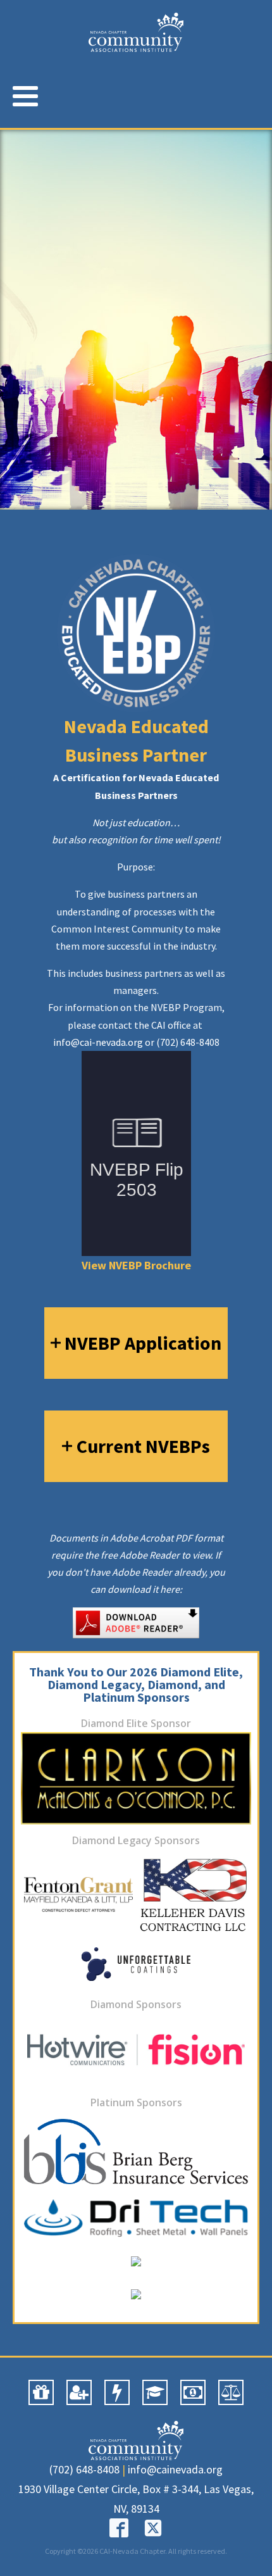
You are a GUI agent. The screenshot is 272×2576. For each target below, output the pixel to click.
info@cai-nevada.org (98, 1042)
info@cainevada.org (175, 2469)
